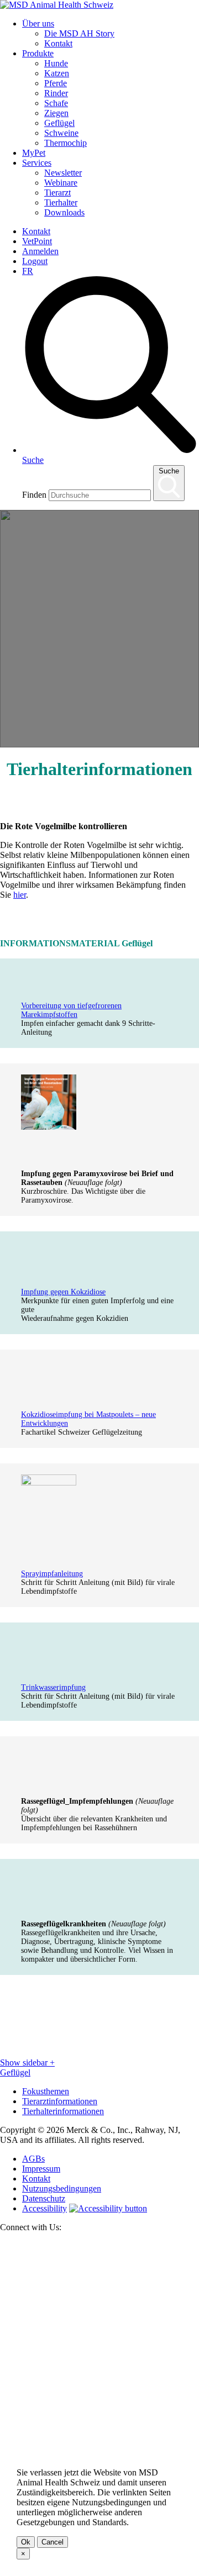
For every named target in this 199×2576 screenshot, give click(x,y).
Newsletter (63, 173)
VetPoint (37, 241)
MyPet (34, 153)
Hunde (56, 63)
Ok (26, 2542)
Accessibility (44, 2208)
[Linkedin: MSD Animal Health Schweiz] (99, 2437)
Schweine (61, 133)
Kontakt (58, 43)
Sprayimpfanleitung (52, 1574)
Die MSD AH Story (79, 33)
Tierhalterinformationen (63, 2111)
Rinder (56, 93)
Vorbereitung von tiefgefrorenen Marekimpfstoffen (71, 1010)
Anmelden (40, 251)
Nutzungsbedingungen (62, 2188)
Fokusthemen (46, 2091)
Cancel (53, 2542)
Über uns (38, 23)
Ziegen (56, 113)
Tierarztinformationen (60, 2101)
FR (28, 271)
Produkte (38, 53)
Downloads (64, 212)
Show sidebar (27, 2063)
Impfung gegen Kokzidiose (63, 1292)
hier (20, 895)
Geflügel (59, 123)
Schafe (56, 103)
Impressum (41, 2169)
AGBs (33, 2159)
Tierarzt (57, 193)
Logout (35, 261)
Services (37, 163)
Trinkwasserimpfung (53, 1687)
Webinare (61, 183)
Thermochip (66, 143)
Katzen (57, 73)
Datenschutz (44, 2198)
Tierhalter (61, 202)
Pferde (56, 83)
